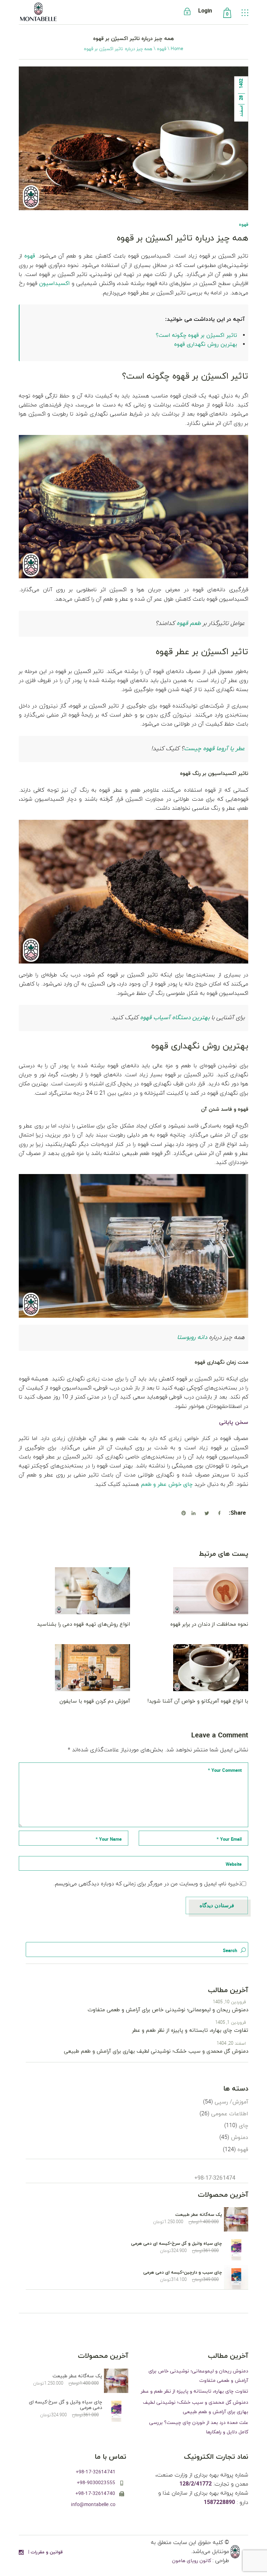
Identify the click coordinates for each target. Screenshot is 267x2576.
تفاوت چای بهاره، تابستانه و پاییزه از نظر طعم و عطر (190, 2031)
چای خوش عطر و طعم (167, 1484)
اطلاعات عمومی (230, 2114)
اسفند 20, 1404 (231, 2044)
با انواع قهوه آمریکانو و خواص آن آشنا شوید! (198, 1701)
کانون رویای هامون (192, 2561)
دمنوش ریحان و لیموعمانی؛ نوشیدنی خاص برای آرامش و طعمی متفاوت (168, 2010)
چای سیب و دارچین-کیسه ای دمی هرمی (183, 2273)
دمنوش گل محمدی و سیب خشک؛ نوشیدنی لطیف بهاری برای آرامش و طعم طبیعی (156, 2051)
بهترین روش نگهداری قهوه (206, 344)
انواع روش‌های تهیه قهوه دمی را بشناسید (83, 1624)
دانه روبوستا (192, 1338)
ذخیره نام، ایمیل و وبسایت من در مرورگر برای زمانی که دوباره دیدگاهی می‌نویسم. (148, 1884)
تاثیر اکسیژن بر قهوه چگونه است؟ (196, 335)
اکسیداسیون (54, 284)
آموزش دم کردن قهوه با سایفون (95, 1701)
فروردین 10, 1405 (229, 2002)
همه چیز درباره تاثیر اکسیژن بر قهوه (183, 238)
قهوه (161, 49)
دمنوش (240, 2138)
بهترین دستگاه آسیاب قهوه (175, 1018)
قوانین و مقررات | (45, 2552)
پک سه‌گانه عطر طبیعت (199, 2215)
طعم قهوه (189, 624)
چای (244, 2126)
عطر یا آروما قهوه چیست (214, 749)
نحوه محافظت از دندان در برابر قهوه (209, 1624)
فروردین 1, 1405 (231, 2023)
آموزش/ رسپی (231, 2102)
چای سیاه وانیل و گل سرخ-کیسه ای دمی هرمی (177, 2244)
